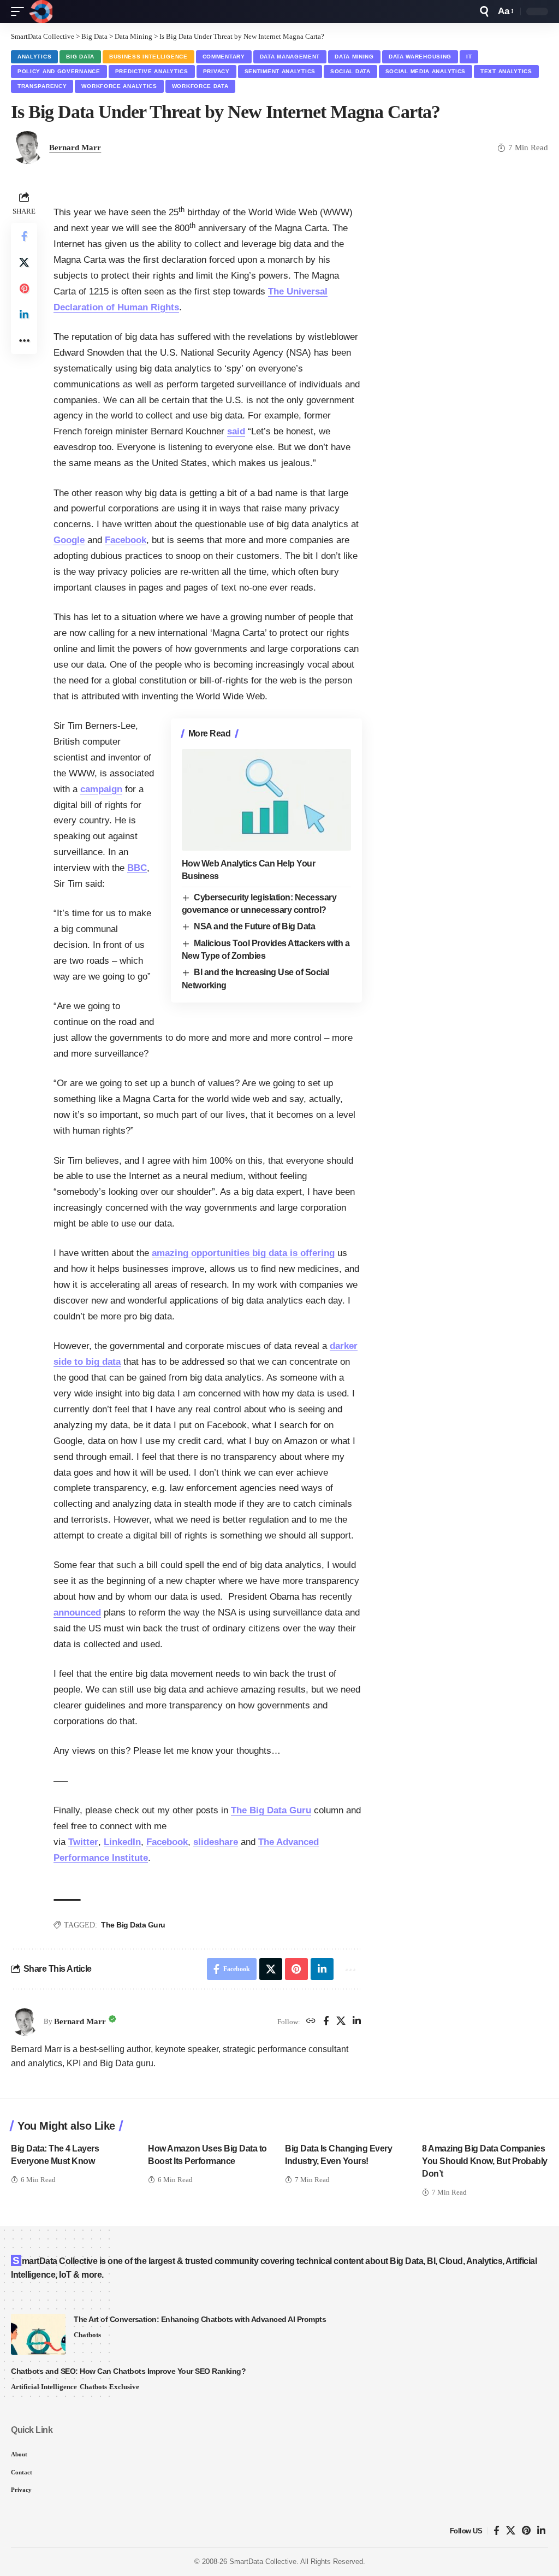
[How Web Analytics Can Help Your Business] (266, 800)
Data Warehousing (420, 57)
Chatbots (87, 2335)
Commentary (224, 57)
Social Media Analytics (426, 71)
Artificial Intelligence (44, 2387)
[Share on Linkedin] (24, 315)
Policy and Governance (59, 71)
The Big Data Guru (271, 1810)
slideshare (216, 1842)
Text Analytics (506, 71)
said (236, 431)
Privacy (216, 71)
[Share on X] (24, 262)
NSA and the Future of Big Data (254, 926)
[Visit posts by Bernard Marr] (25, 2022)
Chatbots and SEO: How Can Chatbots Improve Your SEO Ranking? (128, 2371)
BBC (137, 868)
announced (77, 1613)
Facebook (126, 540)
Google (69, 540)
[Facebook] (326, 2022)
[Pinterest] (526, 2531)
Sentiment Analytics (280, 71)
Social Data (350, 71)
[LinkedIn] (357, 2022)
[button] (20, 11)
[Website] (311, 2022)
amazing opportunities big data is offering (243, 1253)
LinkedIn (122, 1842)
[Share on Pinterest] (24, 288)
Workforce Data (200, 86)
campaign (101, 789)
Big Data (80, 57)
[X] (341, 2022)
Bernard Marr (75, 148)
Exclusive (124, 2387)
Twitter (83, 1842)
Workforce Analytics (119, 86)
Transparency (42, 86)
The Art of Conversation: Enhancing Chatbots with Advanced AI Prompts (200, 2319)
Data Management (290, 57)
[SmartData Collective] (41, 11)
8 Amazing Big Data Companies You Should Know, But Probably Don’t (485, 2161)
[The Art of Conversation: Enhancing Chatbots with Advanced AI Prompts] (38, 2334)
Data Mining (354, 57)
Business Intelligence (148, 57)
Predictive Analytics (152, 71)
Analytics (34, 57)
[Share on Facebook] (24, 236)
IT (469, 57)
